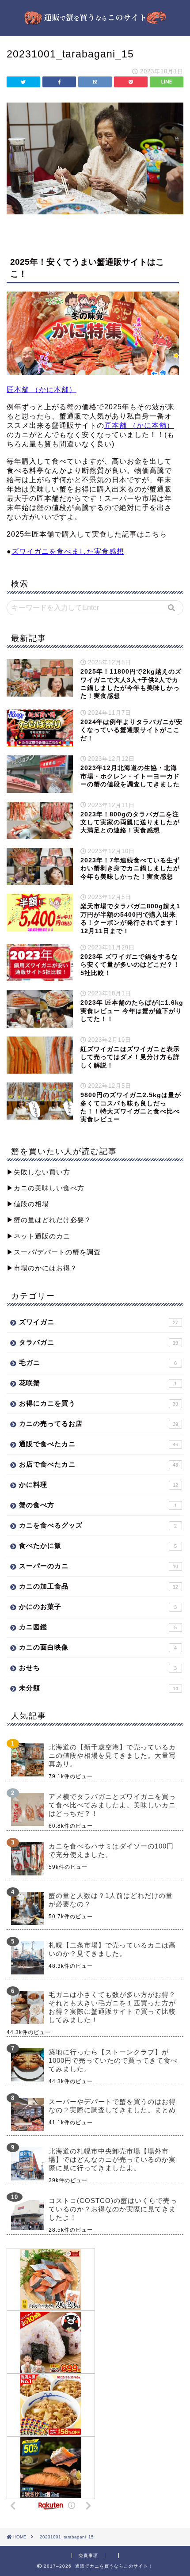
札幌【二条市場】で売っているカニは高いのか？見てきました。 (112, 1949)
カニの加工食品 (99, 1586)
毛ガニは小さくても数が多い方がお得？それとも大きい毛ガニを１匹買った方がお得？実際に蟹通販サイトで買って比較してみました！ (112, 2007)
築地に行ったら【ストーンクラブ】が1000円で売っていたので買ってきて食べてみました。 (113, 2060)
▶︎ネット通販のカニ (38, 1236)
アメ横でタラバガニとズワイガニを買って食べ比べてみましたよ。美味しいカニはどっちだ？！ (112, 1805)
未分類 (99, 1688)
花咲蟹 (98, 1383)
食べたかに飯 (98, 1545)
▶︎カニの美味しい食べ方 (46, 1188)
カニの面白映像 (98, 1647)
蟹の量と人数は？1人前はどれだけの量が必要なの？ (111, 1900)
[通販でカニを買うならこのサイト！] (95, 21)
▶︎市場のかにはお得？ (42, 1268)
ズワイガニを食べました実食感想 (68, 551)
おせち (98, 1667)
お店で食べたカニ (99, 1464)
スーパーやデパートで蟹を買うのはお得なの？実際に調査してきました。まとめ (112, 2106)
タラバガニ (99, 1342)
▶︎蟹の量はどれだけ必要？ (49, 1220)
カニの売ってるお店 (99, 1423)
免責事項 (88, 2555)
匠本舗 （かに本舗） (42, 390)
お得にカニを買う (99, 1403)
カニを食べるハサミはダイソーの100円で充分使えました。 (111, 1850)
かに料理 (99, 1484)
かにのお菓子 (98, 1606)
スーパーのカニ (99, 1566)
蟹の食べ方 (98, 1505)
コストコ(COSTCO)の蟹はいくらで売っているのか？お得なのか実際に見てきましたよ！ (113, 2209)
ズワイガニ (99, 1322)
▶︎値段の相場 (28, 1204)
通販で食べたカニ (99, 1444)
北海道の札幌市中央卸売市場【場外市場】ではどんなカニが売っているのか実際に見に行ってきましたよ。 (112, 2159)
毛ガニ (98, 1362)
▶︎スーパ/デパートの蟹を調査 (54, 1252)
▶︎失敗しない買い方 (38, 1172)
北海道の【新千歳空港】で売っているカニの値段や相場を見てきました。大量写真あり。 (112, 1755)
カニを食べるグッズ (98, 1525)
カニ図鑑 (98, 1627)
